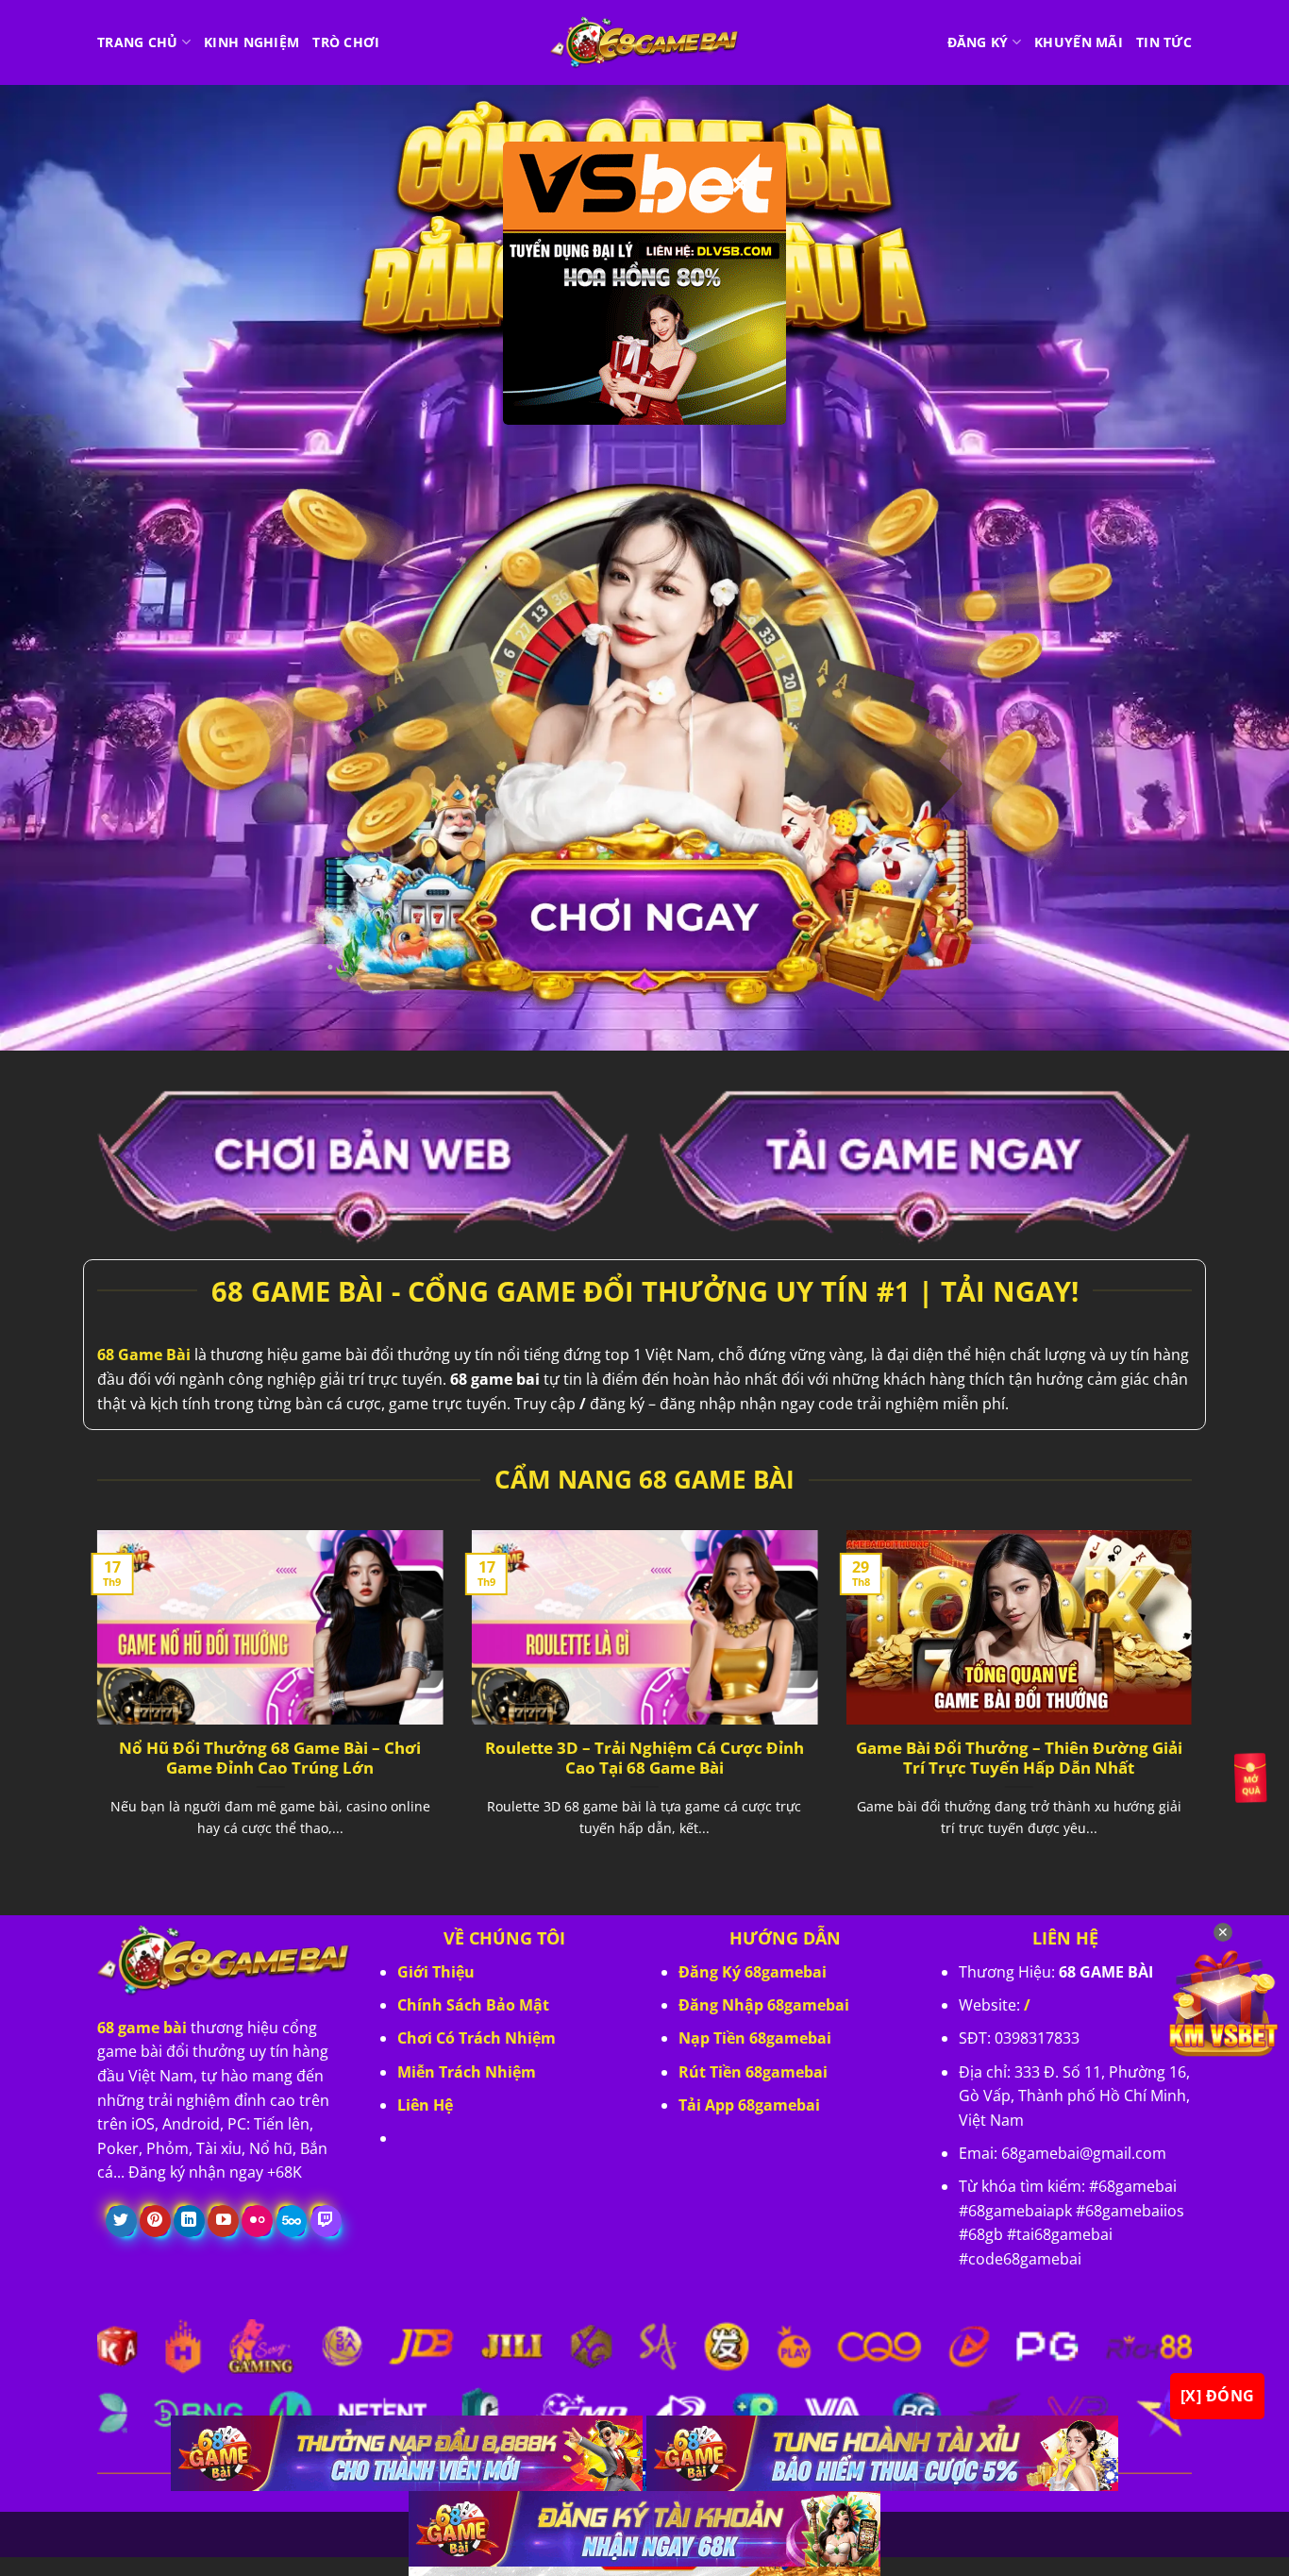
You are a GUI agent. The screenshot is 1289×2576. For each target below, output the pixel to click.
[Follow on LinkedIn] (189, 2221)
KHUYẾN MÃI (1079, 42)
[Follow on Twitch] (326, 2221)
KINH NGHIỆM (251, 42)
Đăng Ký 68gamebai (753, 1972)
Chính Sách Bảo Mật (473, 2005)
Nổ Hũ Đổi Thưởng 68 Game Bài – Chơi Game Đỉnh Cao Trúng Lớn (270, 1758)
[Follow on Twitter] (121, 2221)
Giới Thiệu (436, 1972)
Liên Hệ (425, 2105)
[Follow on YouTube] (223, 2221)
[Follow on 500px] (292, 2221)
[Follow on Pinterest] (155, 2221)
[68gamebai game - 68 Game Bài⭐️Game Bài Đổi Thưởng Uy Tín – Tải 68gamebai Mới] (644, 42)
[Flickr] (257, 2221)
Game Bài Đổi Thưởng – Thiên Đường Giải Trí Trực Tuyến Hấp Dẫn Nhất (1019, 1758)
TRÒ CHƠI (346, 42)
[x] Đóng (1218, 2396)
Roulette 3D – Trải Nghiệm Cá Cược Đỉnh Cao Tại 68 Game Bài (644, 1758)
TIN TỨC (1164, 42)
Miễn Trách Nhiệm (467, 2072)
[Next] (1196, 1707)
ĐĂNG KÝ (978, 42)
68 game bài (142, 2028)
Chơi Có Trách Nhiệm (477, 2038)
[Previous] (93, 1707)
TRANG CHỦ (138, 42)
